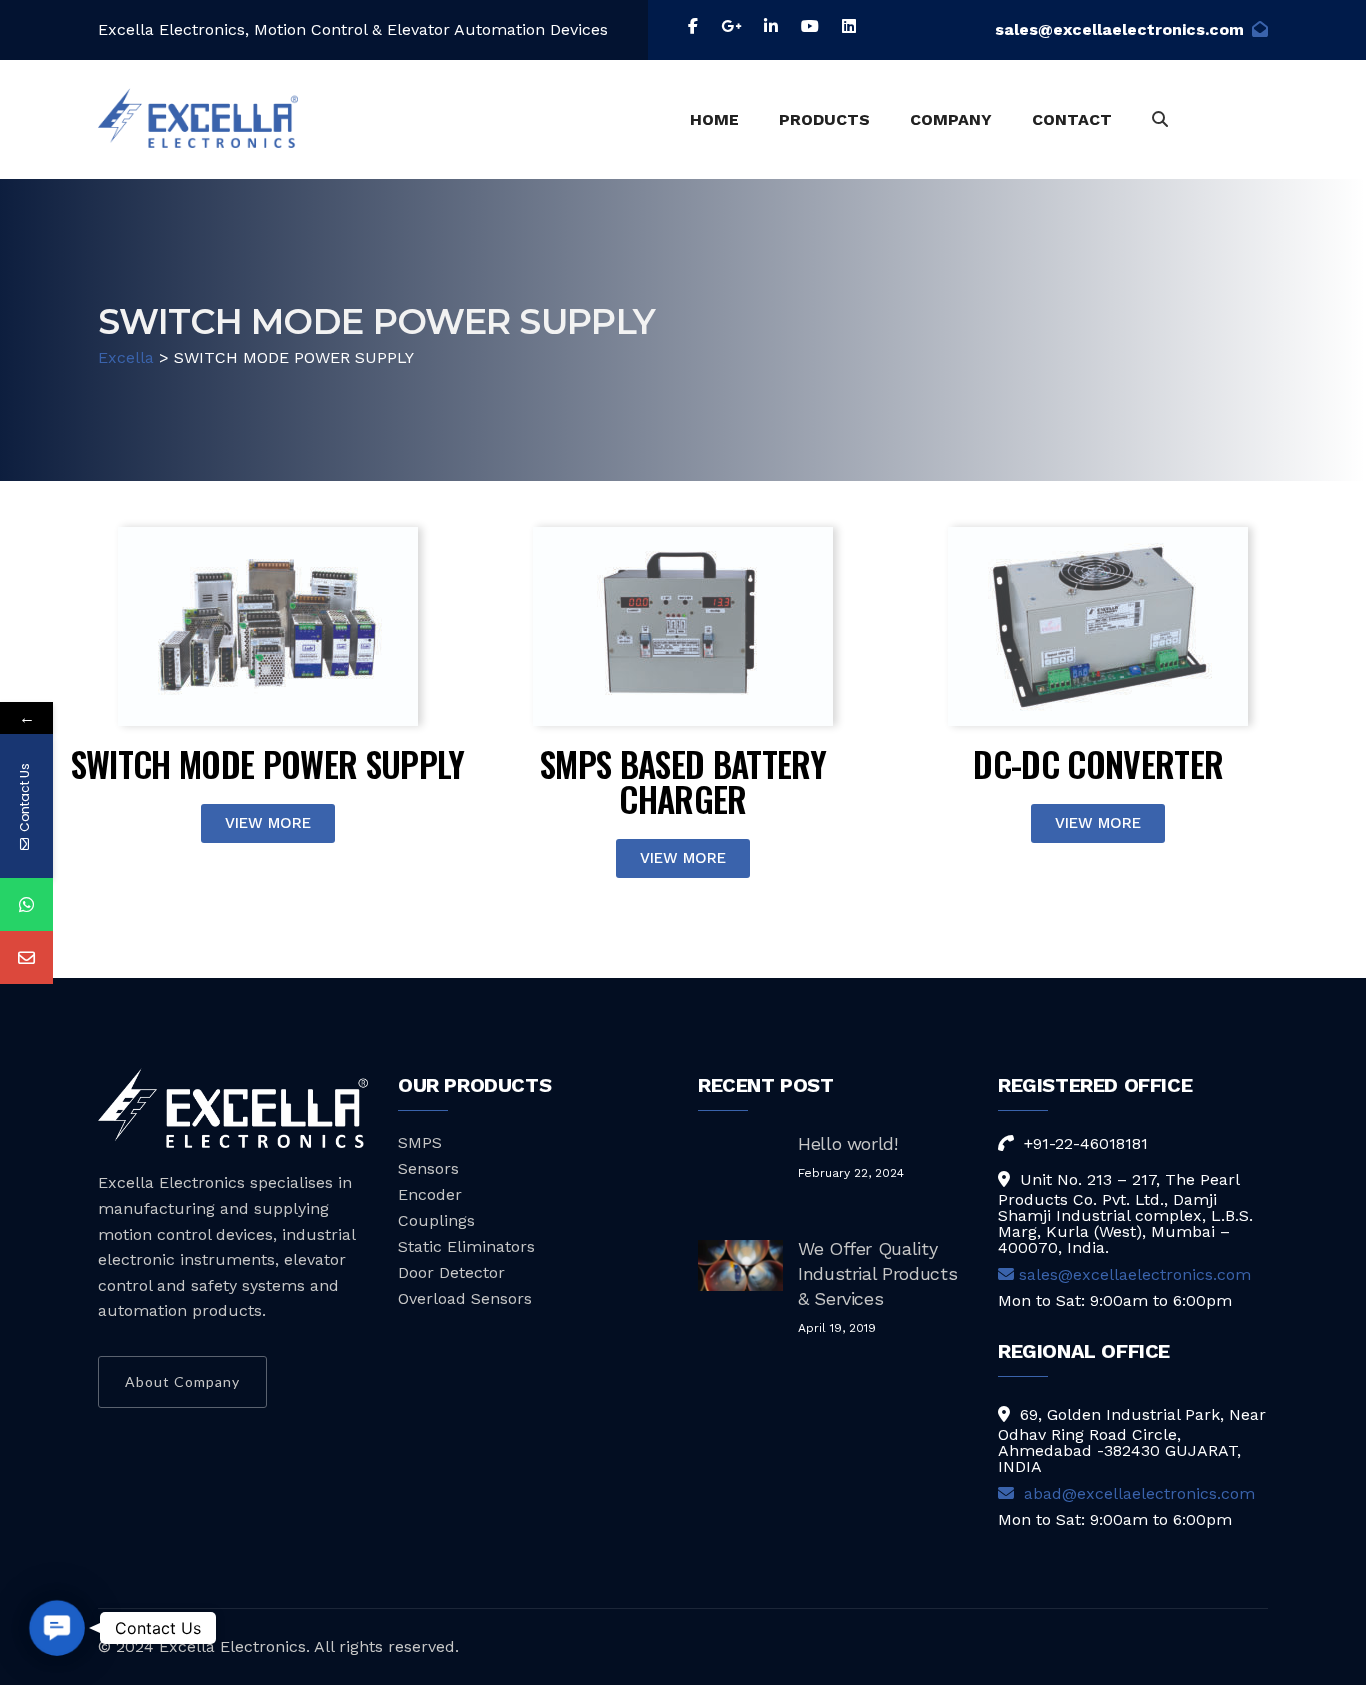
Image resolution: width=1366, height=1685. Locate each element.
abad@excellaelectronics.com (1137, 1493)
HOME (714, 119)
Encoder (430, 1194)
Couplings (436, 1220)
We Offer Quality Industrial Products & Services (877, 1273)
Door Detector (451, 1272)
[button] (57, 1628)
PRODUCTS (824, 119)
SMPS (420, 1142)
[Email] (26, 957)
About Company (182, 1381)
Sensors (428, 1168)
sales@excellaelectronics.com (1119, 29)
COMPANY (951, 119)
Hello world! (848, 1143)
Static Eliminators (466, 1246)
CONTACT (1072, 119)
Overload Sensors (465, 1298)
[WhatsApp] (26, 904)
